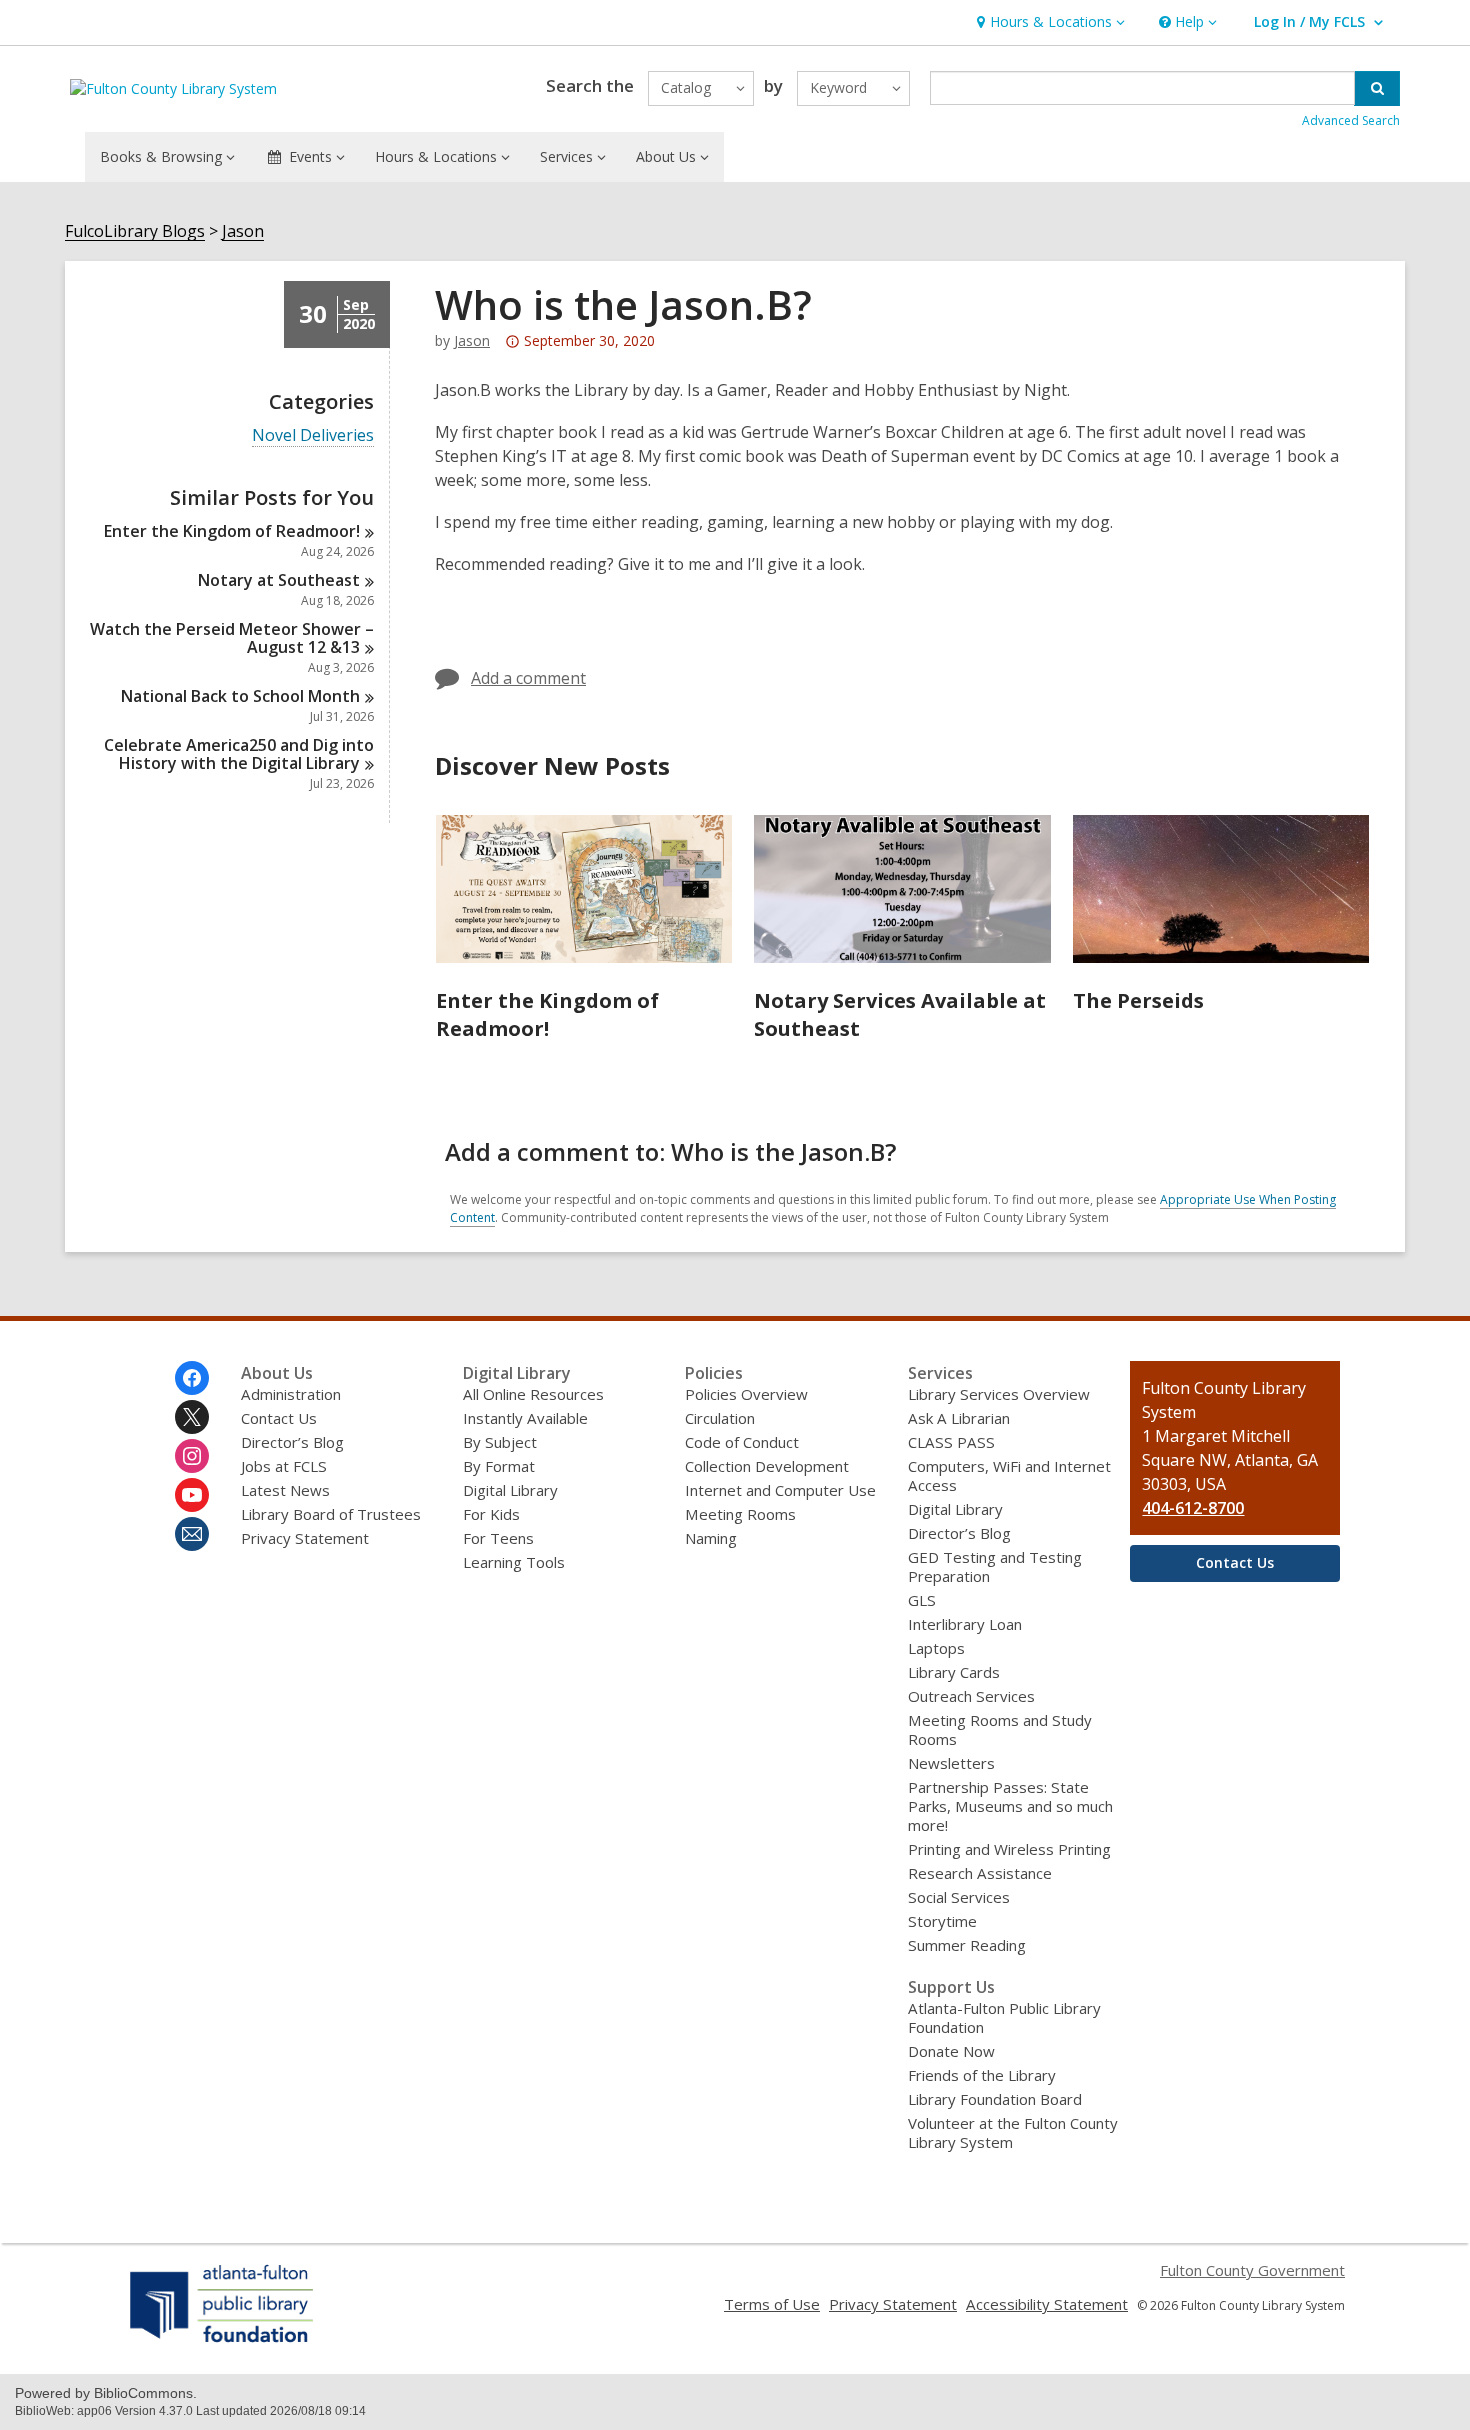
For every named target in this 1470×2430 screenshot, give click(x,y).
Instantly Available (525, 1418)
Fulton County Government (1252, 2270)
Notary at (279, 580)
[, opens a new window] (222, 2342)
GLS (922, 1600)
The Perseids (1138, 1000)
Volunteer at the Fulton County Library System (1013, 2132)
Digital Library (510, 1490)
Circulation (720, 1418)
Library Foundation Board (995, 2099)
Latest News (285, 1490)
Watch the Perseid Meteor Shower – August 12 (232, 638)
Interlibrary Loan (965, 1624)
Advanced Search (1351, 120)
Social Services (959, 1897)
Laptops (936, 1648)
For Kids (491, 1514)
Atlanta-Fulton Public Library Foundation (1004, 2017)
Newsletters (951, 1763)
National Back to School (240, 696)
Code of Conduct (742, 1442)
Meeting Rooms (740, 1514)
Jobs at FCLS (284, 1466)
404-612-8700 (1193, 1508)
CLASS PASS (951, 1442)
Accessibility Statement (1047, 2304)
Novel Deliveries (313, 435)
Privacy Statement (305, 1538)
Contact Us (279, 1418)
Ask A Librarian (959, 1418)
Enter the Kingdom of (232, 531)
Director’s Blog (292, 1442)
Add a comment (528, 678)
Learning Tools (514, 1562)
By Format (499, 1466)
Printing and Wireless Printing (1009, 1849)
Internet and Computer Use (780, 1490)
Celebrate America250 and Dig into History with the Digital (239, 754)
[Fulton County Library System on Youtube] (192, 1495)
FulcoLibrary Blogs (135, 231)
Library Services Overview (999, 1394)
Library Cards (954, 1672)
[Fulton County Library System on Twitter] (192, 1417)
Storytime (942, 1921)
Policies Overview (746, 1394)
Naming (711, 1538)
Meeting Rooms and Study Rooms (1000, 1729)
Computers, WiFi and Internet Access (1009, 1475)
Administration (291, 1394)
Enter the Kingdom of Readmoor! (547, 1014)
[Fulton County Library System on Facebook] (192, 1378)
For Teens (498, 1538)
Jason (243, 231)
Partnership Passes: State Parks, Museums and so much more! (1010, 1806)
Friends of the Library (982, 2075)
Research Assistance (980, 1873)
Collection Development (767, 1466)
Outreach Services (971, 1696)
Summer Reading (967, 1945)
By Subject (500, 1442)
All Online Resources (533, 1394)
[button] (1048, 22)
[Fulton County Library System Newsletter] (192, 1534)
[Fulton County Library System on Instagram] (192, 1456)
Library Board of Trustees (331, 1514)
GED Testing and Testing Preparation (995, 1566)
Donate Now (951, 2051)
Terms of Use (772, 2304)
